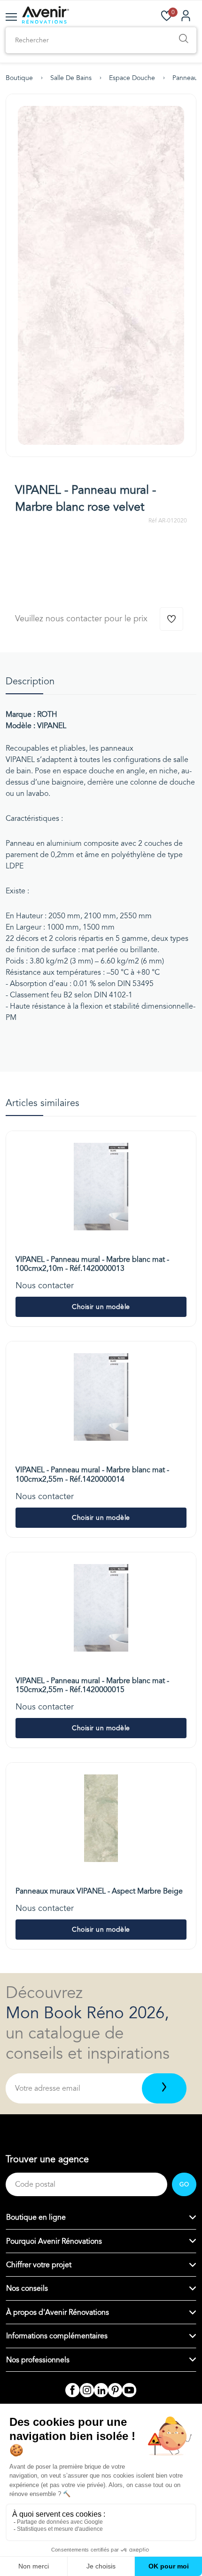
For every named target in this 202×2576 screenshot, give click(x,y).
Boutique (19, 78)
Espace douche (132, 78)
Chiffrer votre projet (39, 2265)
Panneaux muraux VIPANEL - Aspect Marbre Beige (99, 1891)
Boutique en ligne (36, 2217)
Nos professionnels (38, 2360)
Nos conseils (27, 2288)
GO (184, 2184)
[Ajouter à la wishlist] (171, 619)
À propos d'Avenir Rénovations (58, 2312)
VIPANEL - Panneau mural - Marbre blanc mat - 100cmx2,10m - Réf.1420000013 (92, 1264)
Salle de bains (71, 78)
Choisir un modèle (101, 1307)
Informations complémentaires (57, 2336)
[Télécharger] (164, 2088)
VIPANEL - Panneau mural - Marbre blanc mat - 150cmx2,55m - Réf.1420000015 (92, 1685)
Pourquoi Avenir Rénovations (54, 2241)
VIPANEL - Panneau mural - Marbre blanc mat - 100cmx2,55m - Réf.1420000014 (92, 1474)
